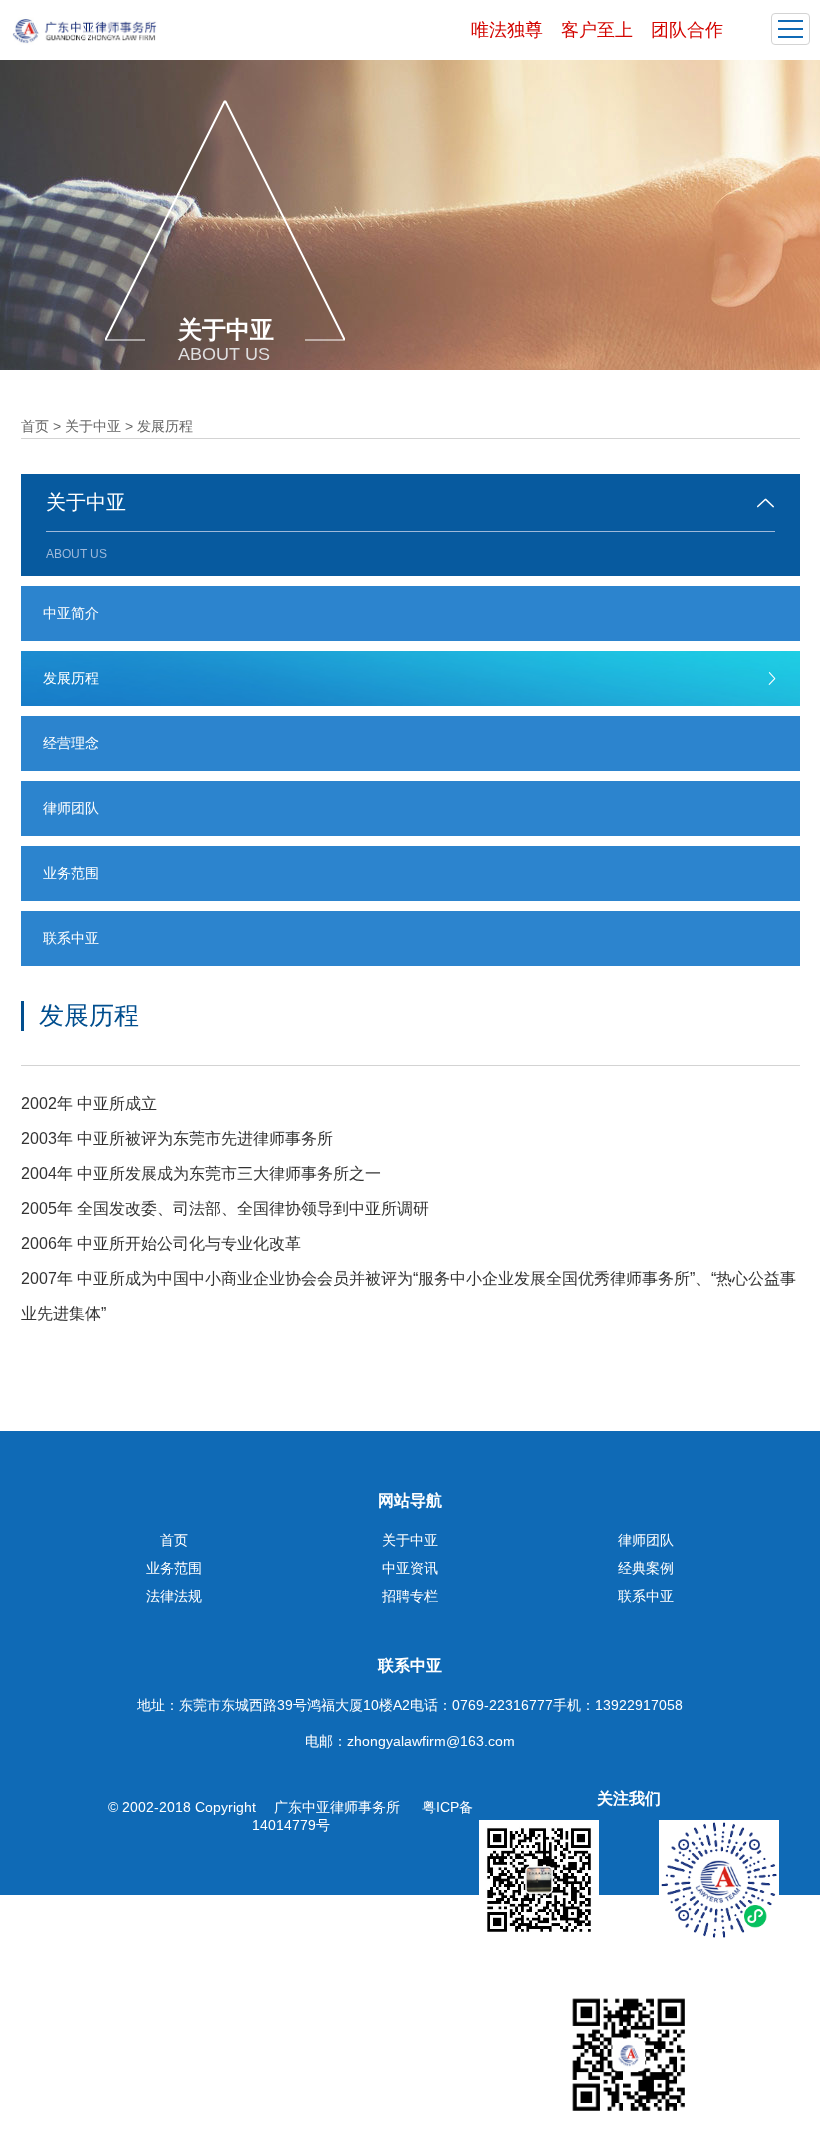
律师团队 (71, 808)
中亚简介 (71, 613)
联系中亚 (71, 938)
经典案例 (646, 1568)
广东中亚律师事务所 (339, 1807)
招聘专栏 (410, 1596)
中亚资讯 (410, 1568)
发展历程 (71, 678)
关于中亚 (93, 426)
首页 (35, 426)
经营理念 (71, 743)
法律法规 (174, 1596)
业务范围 (71, 873)
